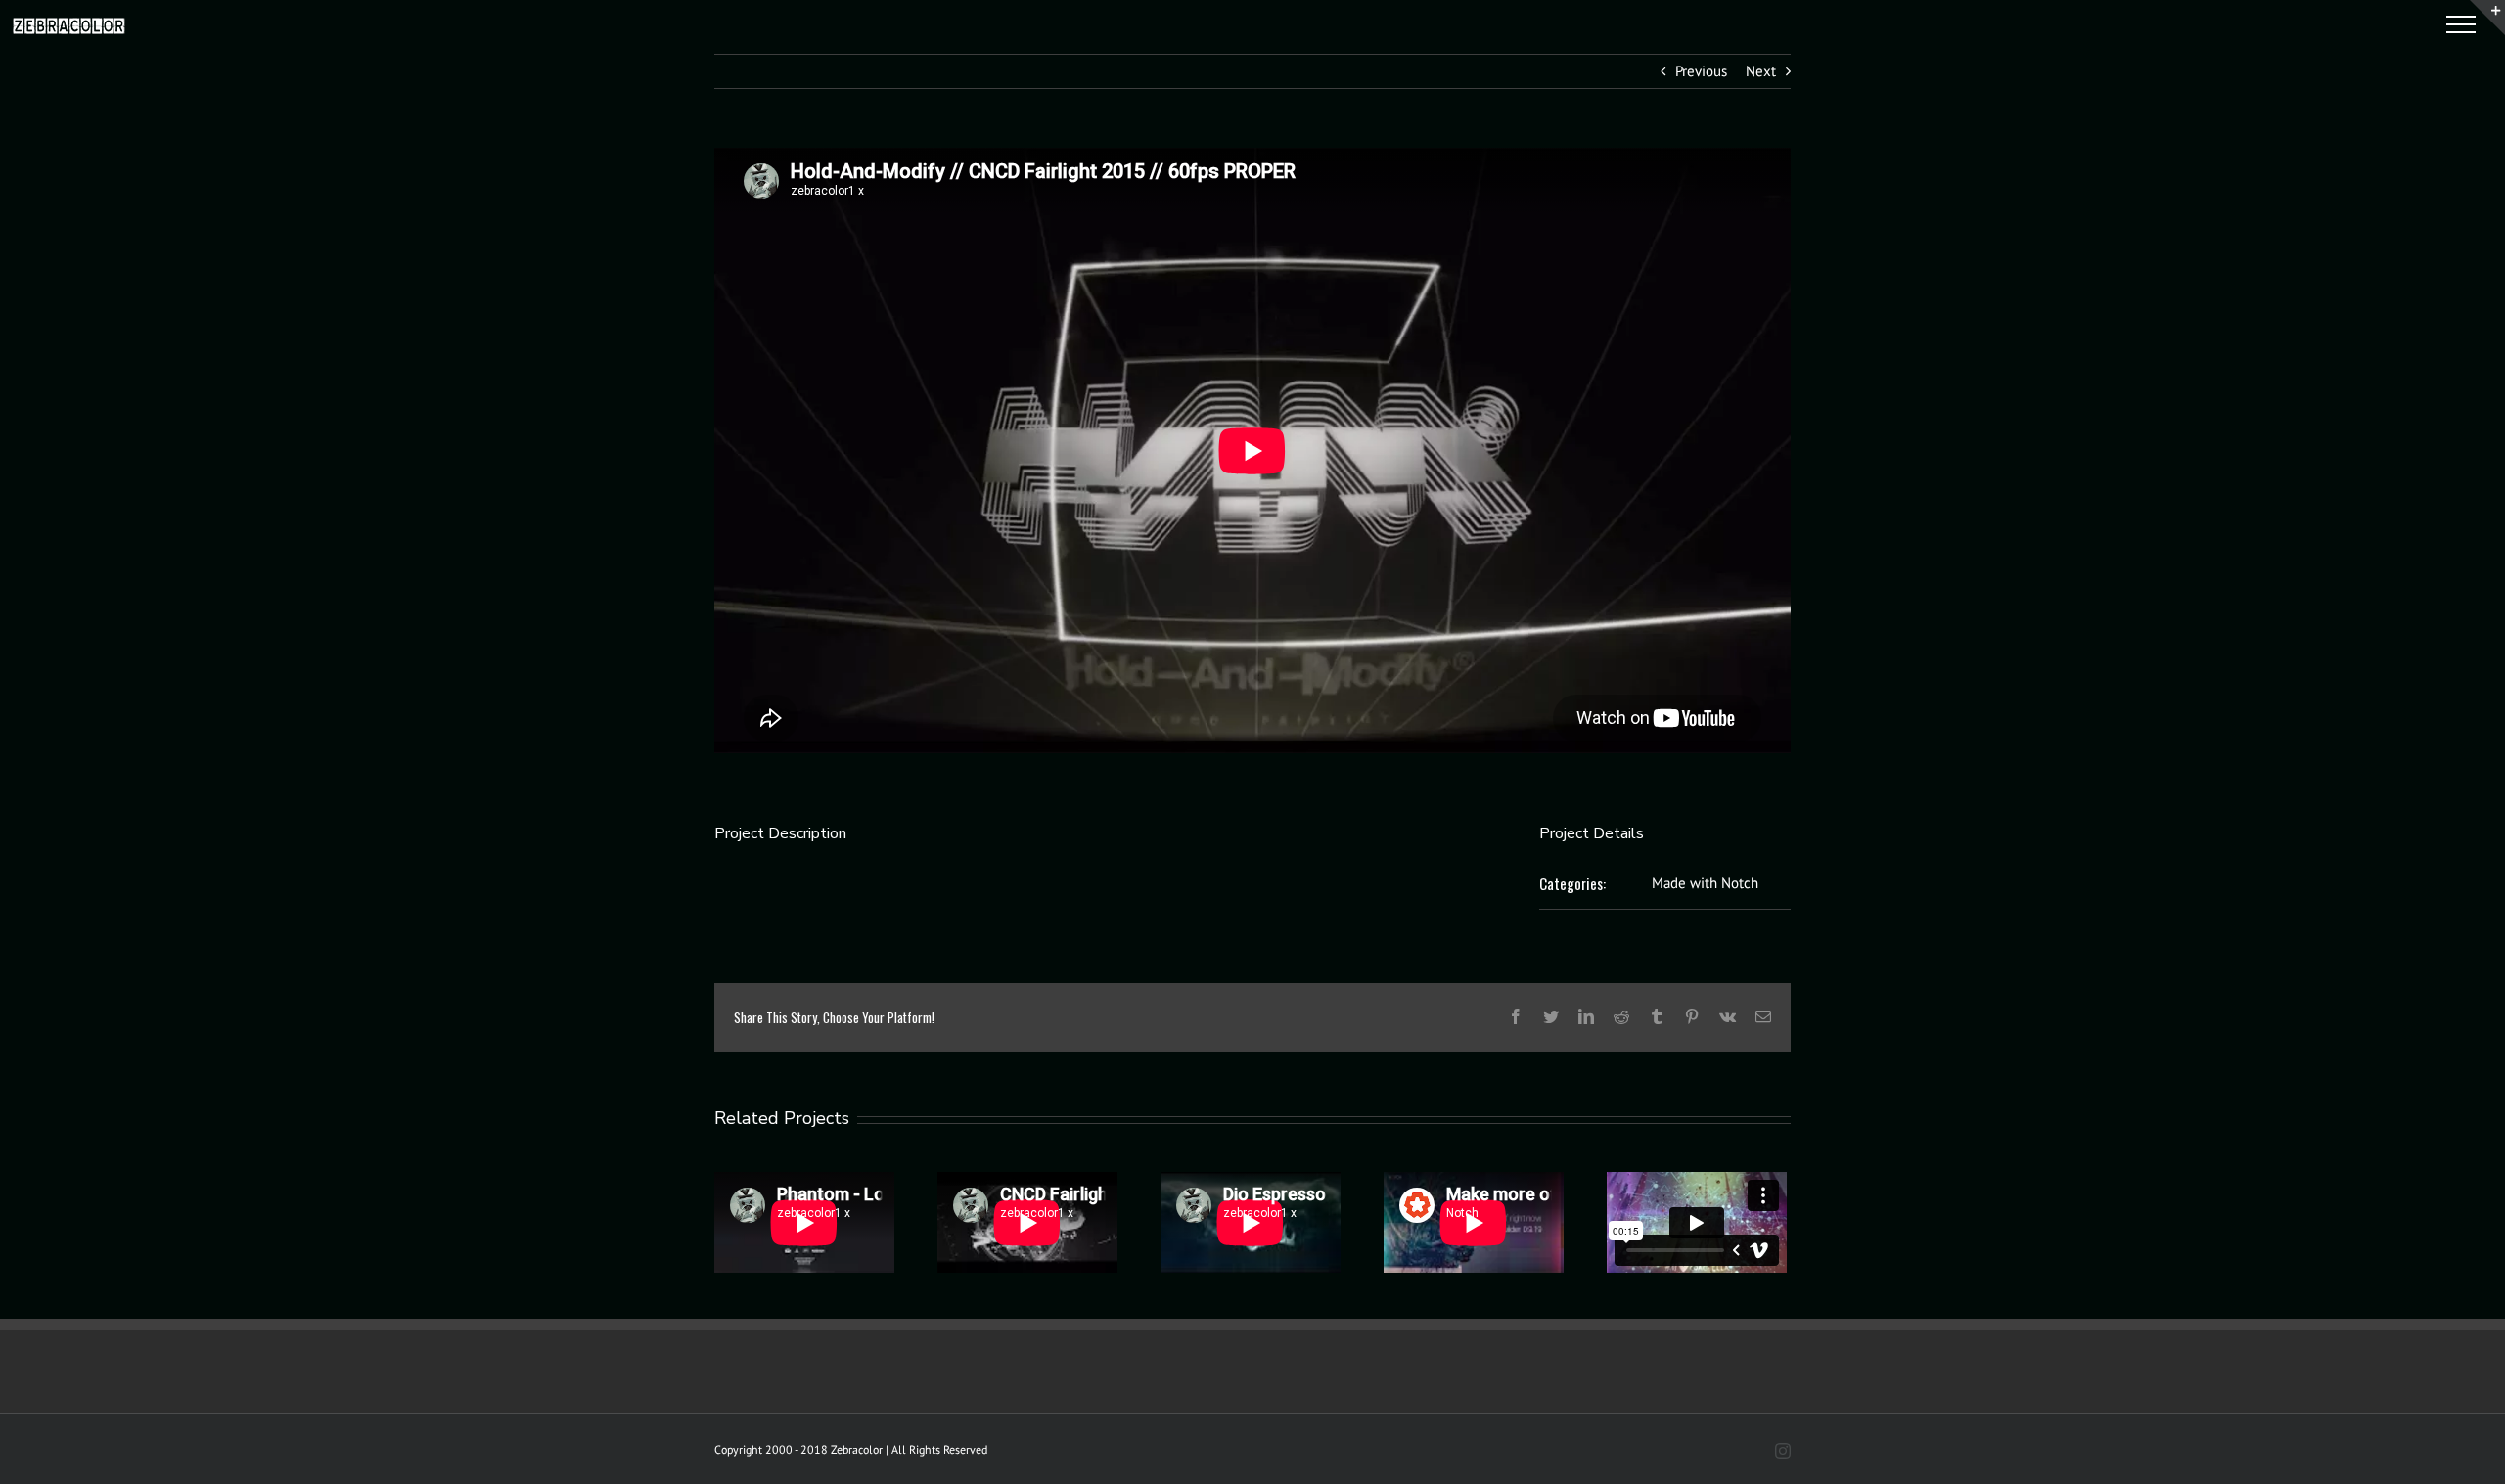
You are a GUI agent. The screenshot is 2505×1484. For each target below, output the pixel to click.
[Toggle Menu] (2461, 24)
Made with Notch (1705, 883)
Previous (1701, 71)
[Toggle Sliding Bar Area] (2487, 18)
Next (1761, 71)
